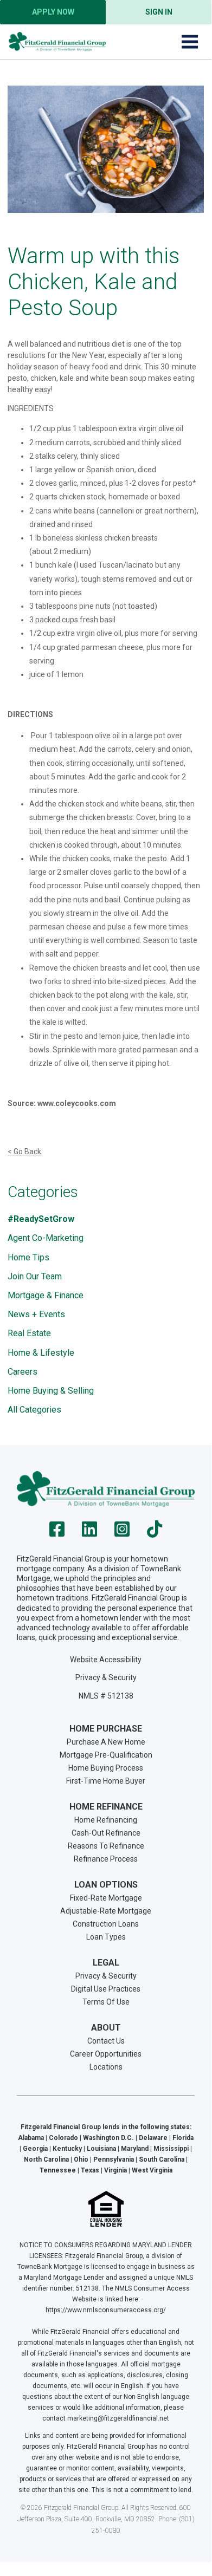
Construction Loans (106, 1924)
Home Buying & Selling (51, 1391)
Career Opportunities (106, 2054)
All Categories (34, 1410)
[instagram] (122, 1533)
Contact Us (106, 2041)
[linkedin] (89, 1533)
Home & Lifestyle (41, 1353)
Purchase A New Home (106, 1742)
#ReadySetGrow (41, 1219)
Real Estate (29, 1333)
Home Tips (28, 1257)
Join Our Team (35, 1276)
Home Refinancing (106, 1820)
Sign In (159, 12)
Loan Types (106, 1937)
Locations (106, 2067)
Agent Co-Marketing (46, 1238)
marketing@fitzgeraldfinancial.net (118, 2418)
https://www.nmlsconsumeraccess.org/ (106, 2310)
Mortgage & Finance (46, 1295)
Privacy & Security (106, 1677)
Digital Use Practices (106, 1989)
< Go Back (24, 1152)
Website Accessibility (106, 1660)
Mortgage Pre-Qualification (106, 1755)
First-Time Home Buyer (106, 1781)
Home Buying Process (106, 1768)
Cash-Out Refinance (106, 1833)
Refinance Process (106, 1859)
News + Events (36, 1314)
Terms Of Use (106, 2002)
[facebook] (57, 1533)
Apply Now (53, 12)
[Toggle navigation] (190, 42)
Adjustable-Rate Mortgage (106, 1911)
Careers (23, 1372)
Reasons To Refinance (106, 1846)
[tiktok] (155, 1533)
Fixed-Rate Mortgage (106, 1898)
